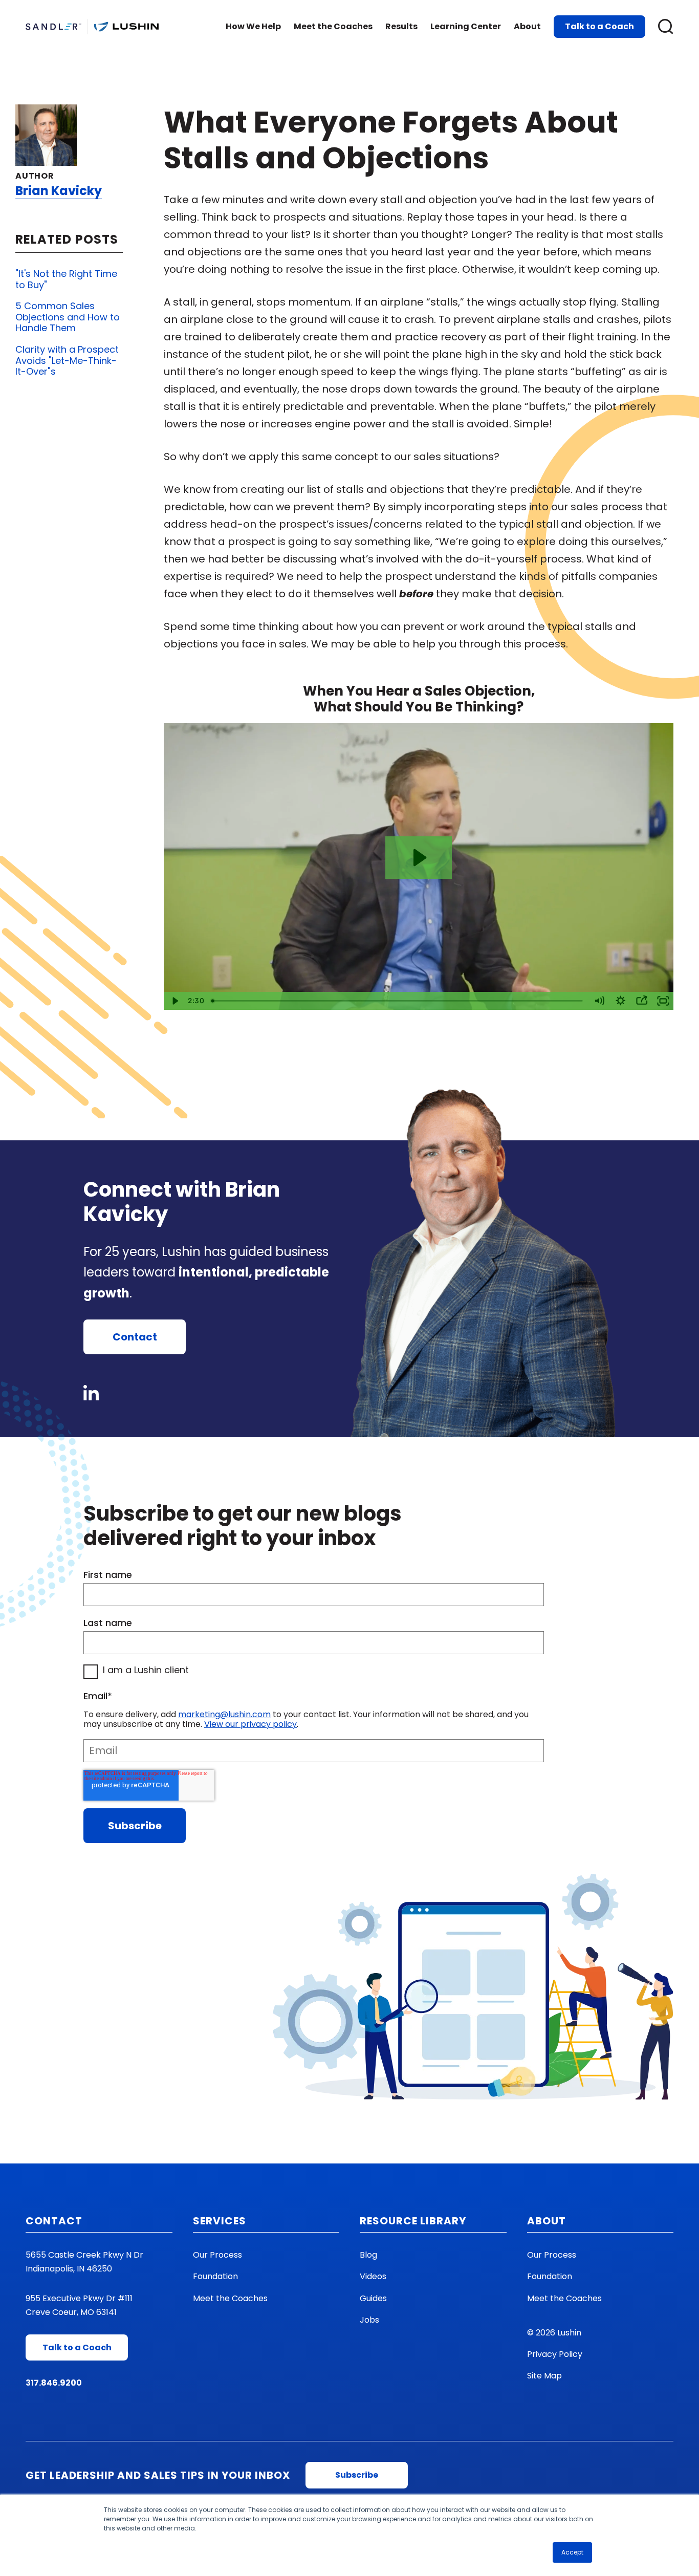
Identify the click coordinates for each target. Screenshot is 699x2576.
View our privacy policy (250, 1724)
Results (401, 26)
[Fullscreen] (663, 1001)
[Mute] (599, 1001)
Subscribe (357, 2475)
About (527, 26)
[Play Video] (174, 1001)
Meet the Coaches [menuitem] (230, 2298)
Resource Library (413, 2221)
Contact (135, 1337)
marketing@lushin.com (224, 1714)
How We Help (253, 26)
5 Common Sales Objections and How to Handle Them (68, 317)
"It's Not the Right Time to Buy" (66, 279)
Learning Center (466, 26)
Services (220, 2221)
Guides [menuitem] (373, 2298)
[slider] (398, 1001)
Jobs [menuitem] (369, 2320)
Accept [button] (572, 2552)
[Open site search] (666, 27)
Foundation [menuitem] (215, 2276)
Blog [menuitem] (368, 2255)
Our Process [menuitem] (217, 2255)
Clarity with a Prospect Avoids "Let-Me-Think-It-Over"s (67, 360)
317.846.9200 (54, 2383)
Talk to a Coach (599, 26)
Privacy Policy (555, 2354)
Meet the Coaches (333, 26)
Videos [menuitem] (373, 2276)
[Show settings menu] (621, 1001)
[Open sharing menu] (642, 1001)
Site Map (544, 2376)
